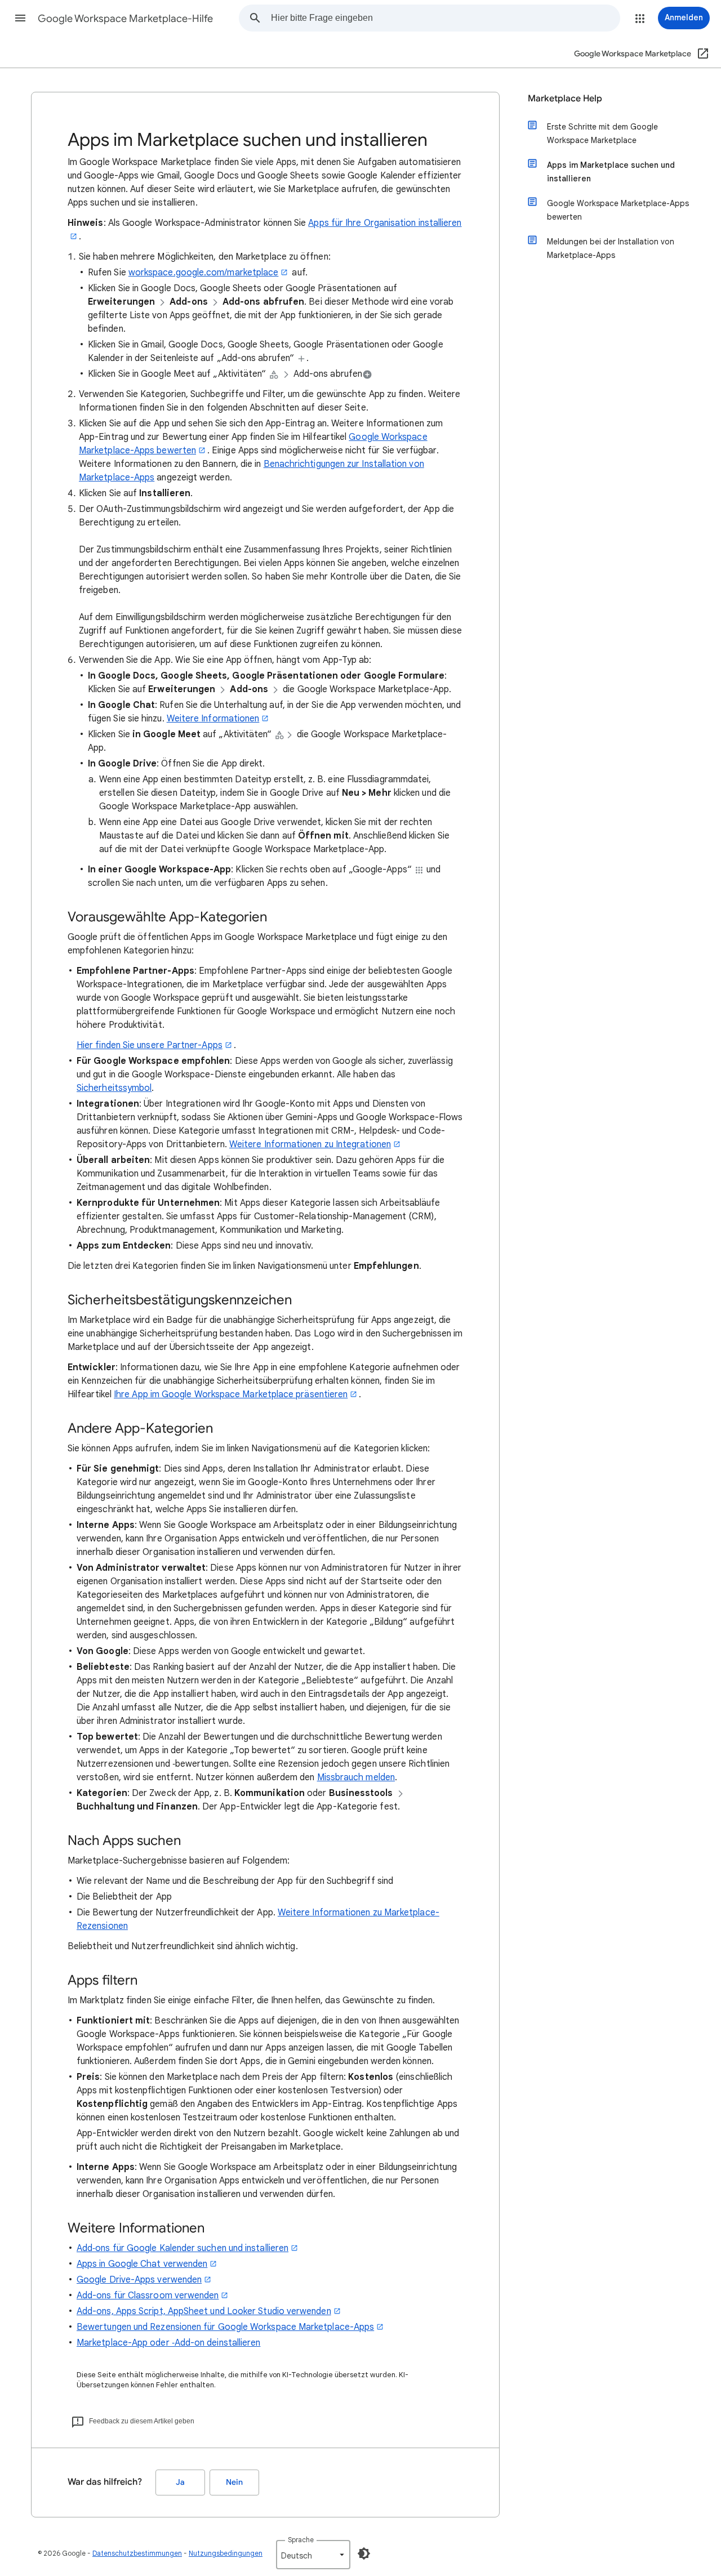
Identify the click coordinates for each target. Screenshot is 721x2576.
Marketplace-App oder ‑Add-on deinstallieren (168, 2343)
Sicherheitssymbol (114, 1088)
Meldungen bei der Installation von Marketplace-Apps (611, 248)
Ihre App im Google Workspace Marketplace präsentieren (231, 1394)
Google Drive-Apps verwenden (139, 2280)
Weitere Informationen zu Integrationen (310, 1144)
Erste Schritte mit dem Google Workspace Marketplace (602, 133)
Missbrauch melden (356, 1777)
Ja (180, 2482)
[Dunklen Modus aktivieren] (364, 2553)
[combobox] (445, 18)
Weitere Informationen (213, 719)
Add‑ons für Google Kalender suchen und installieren (183, 2248)
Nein (234, 2482)
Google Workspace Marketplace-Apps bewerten (618, 210)
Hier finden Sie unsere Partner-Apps (150, 1045)
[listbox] (313, 2555)
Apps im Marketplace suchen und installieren (611, 172)
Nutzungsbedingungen (226, 2553)
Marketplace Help (565, 99)
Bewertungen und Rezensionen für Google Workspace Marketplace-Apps (225, 2327)
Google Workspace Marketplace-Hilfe (125, 19)
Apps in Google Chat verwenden (142, 2264)
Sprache (301, 2540)
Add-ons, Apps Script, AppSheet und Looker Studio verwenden (204, 2311)
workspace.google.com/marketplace (204, 273)
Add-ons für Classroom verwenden (148, 2296)
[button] (20, 18)
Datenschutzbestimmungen (137, 2553)
